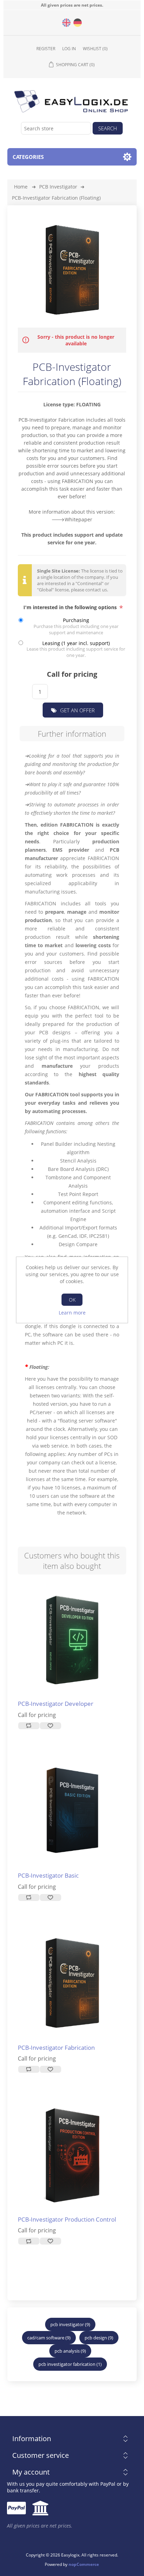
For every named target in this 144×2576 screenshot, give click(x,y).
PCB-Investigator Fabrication (52, 420)
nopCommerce (84, 2564)
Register (46, 49)
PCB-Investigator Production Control (67, 2219)
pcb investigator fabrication (67, 2364)
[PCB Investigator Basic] (72, 1639)
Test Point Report (78, 1194)
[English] (66, 23)
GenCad (68, 1236)
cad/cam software (46, 2338)
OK (72, 1300)
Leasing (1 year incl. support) (76, 643)
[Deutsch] (78, 23)
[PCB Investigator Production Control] (72, 2155)
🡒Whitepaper (72, 519)
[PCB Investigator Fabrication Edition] (72, 1983)
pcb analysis (67, 2351)
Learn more (72, 1313)
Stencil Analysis (78, 1161)
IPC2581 (98, 1236)
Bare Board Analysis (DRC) (78, 1169)
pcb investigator (67, 2324)
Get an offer (77, 710)
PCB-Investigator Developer (56, 1704)
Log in (69, 49)
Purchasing (76, 620)
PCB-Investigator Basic (48, 1876)
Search (108, 128)
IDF (83, 1236)
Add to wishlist (50, 1726)
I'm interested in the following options (71, 607)
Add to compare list (29, 1726)
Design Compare (78, 1244)
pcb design (96, 2338)
